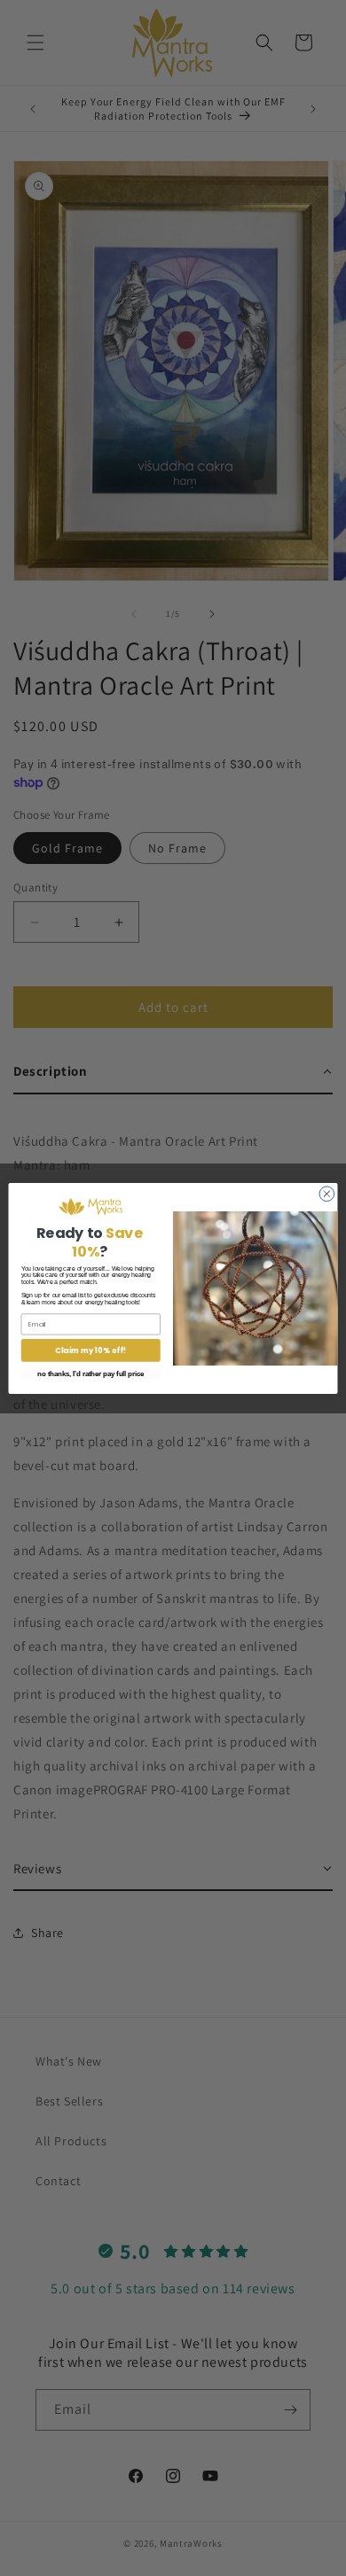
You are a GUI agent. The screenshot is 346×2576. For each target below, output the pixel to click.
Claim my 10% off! (90, 1350)
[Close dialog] (327, 1193)
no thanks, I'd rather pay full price (90, 1374)
